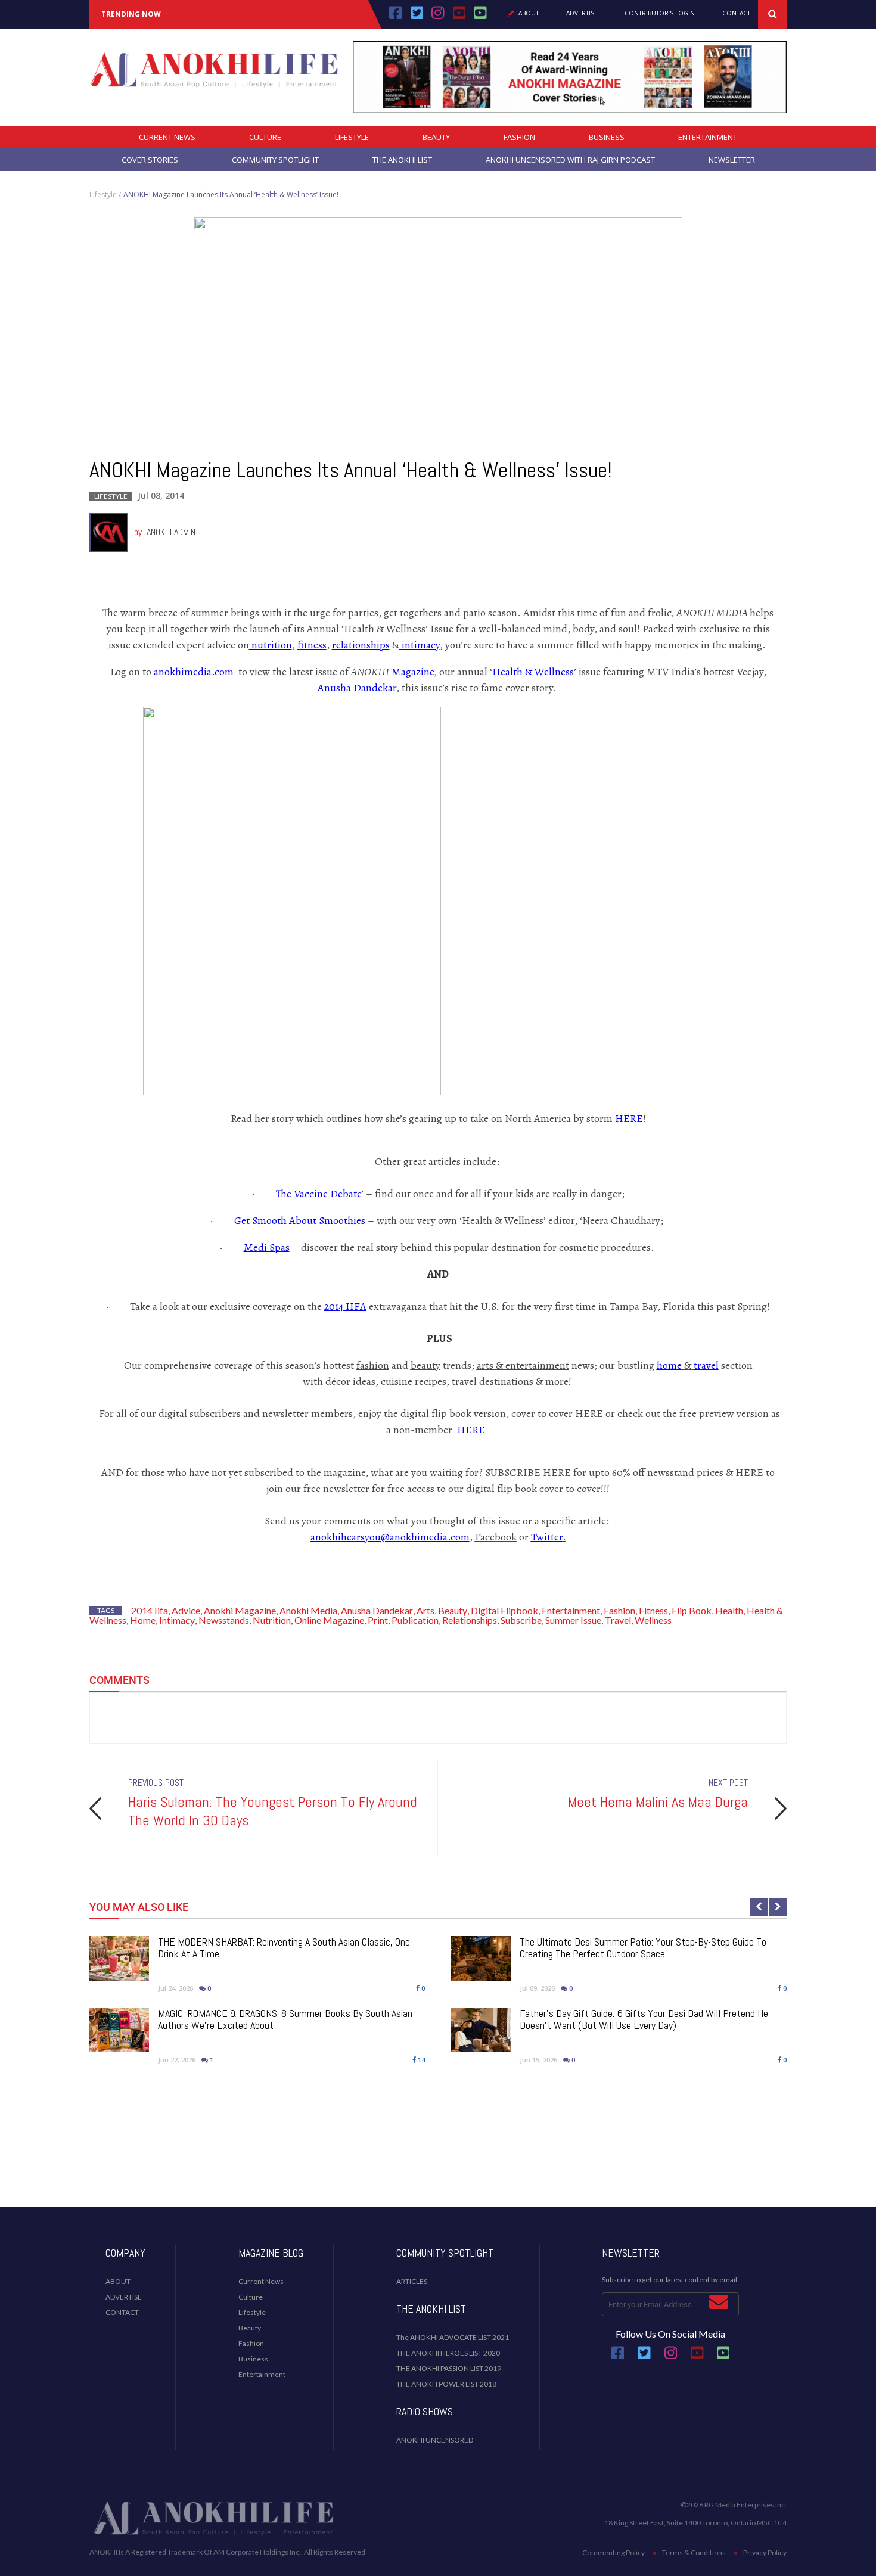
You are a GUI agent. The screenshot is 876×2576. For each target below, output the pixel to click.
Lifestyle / (105, 195)
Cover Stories (150, 160)
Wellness (653, 1620)
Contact (736, 14)
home (669, 1365)
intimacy (420, 645)
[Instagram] (438, 17)
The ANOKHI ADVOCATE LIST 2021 (453, 2337)
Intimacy (177, 1620)
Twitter (547, 1537)
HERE (629, 1118)
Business (607, 137)
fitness (312, 645)
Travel (618, 1620)
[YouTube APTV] (461, 17)
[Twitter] (417, 17)
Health (729, 1610)
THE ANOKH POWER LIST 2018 (446, 2384)
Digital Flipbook (504, 1610)
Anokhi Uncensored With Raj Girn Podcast (570, 160)
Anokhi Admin (171, 532)
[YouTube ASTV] (480, 17)
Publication (415, 1620)
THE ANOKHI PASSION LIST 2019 (449, 2368)
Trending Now (131, 14)
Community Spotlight (275, 160)
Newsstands (224, 1620)
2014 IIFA (345, 1306)
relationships (361, 645)
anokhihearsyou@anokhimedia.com (390, 1537)
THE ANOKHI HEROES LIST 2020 (448, 2353)
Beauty (436, 137)
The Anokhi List (402, 160)
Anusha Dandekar (357, 688)
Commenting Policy (613, 2552)
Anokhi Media (308, 1610)
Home (143, 1620)
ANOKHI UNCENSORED (435, 2440)
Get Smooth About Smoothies (300, 1220)
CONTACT (122, 2312)
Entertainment (708, 137)
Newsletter (732, 160)
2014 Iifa (150, 1610)
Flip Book (692, 1610)
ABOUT (118, 2281)
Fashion (519, 137)
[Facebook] (396, 17)
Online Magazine (329, 1620)
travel (706, 1365)
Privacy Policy (765, 2552)
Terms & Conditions (694, 2552)
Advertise (582, 14)
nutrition (271, 645)
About (529, 14)
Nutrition (272, 1620)
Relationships (470, 1620)
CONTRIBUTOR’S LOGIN (660, 14)
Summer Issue (573, 1620)
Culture (265, 137)
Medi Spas (267, 1247)
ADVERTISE (124, 2297)
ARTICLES (412, 2281)
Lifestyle (352, 137)
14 (420, 2060)
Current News (167, 137)
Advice (186, 1610)
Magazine (392, 672)
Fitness (653, 1610)
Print (378, 1620)
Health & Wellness (533, 672)
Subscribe (521, 1620)
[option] (438, 1808)
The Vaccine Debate (319, 1194)
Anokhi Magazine (240, 1610)
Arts (425, 1610)
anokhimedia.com (195, 672)
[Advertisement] (438, 2159)
